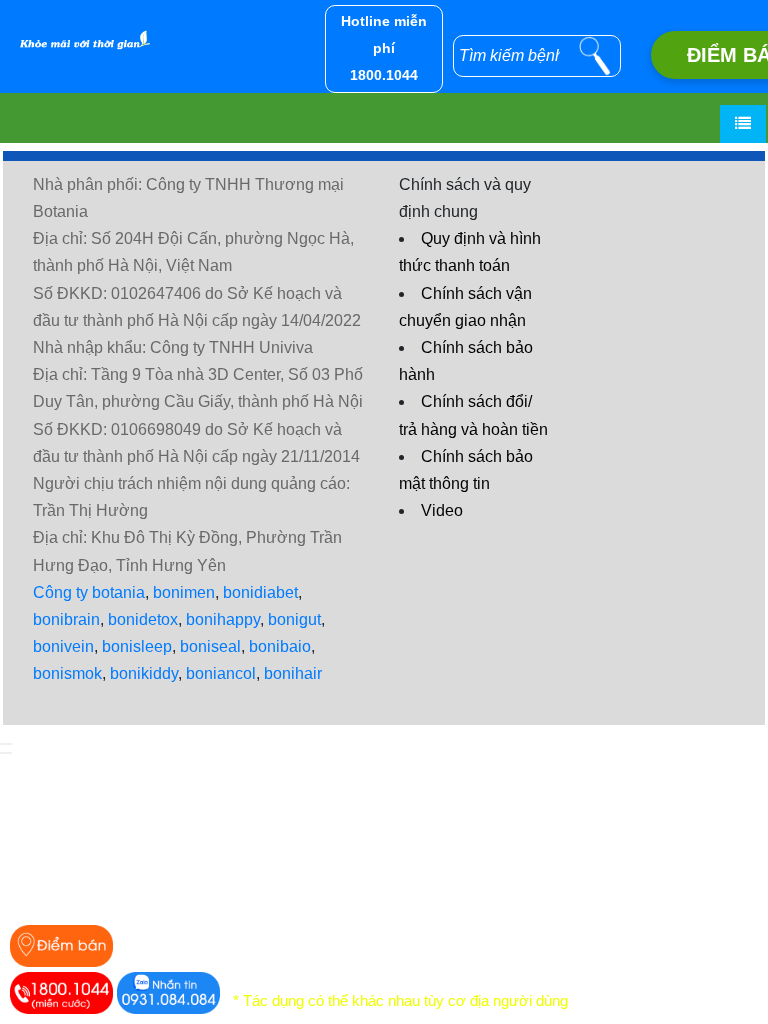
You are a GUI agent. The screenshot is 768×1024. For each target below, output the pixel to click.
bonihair (293, 673)
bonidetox (143, 619)
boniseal (210, 646)
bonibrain (66, 619)
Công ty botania (89, 592)
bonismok (67, 673)
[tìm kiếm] (595, 56)
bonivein (63, 646)
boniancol (221, 673)
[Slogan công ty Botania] (80, 27)
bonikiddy (144, 673)
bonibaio (280, 646)
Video (442, 510)
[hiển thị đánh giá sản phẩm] (6, 753)
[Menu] (743, 124)
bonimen (184, 592)
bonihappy (223, 619)
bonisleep (137, 646)
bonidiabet (260, 592)
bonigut (294, 619)
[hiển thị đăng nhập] (6, 744)
